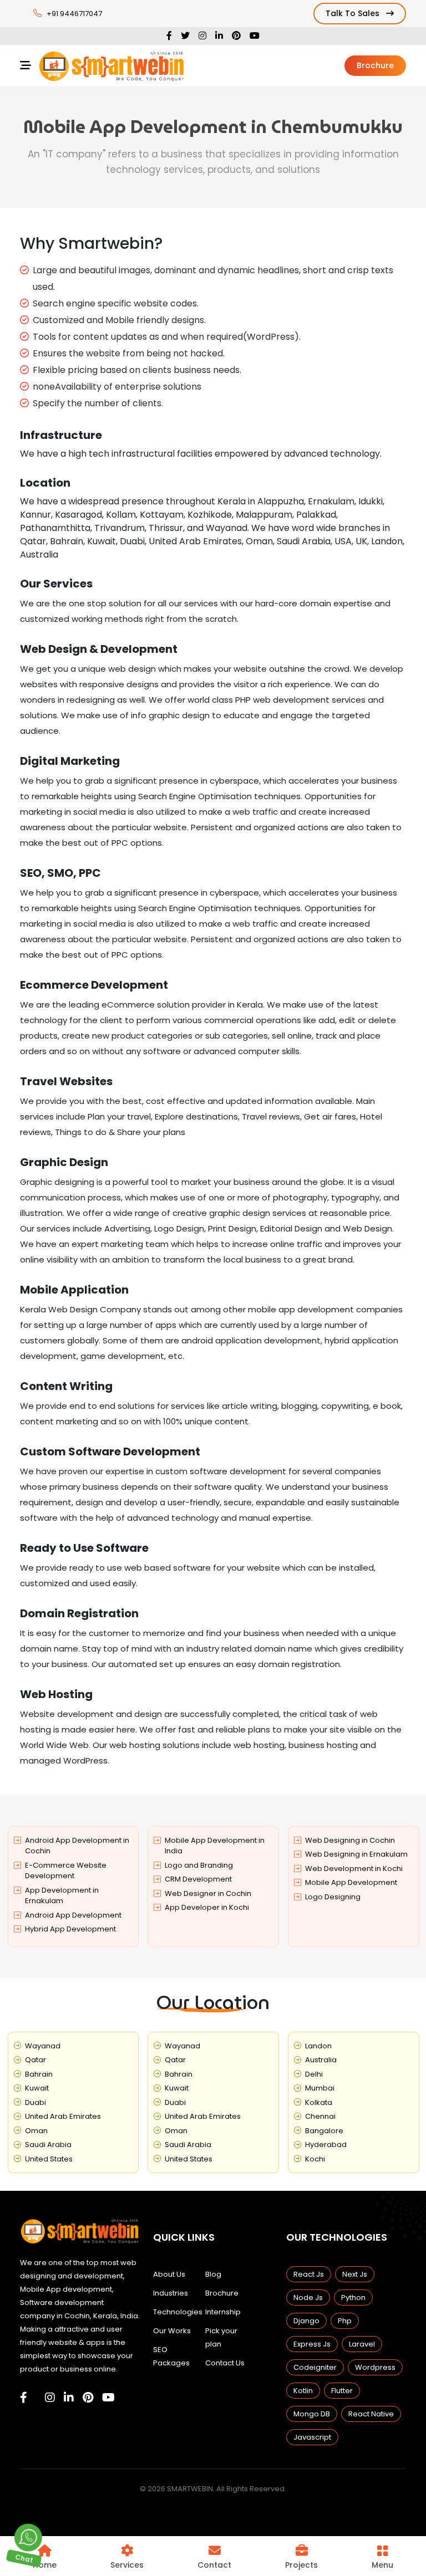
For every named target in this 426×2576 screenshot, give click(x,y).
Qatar (35, 2060)
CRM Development (198, 1879)
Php (345, 2321)
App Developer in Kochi (207, 1907)
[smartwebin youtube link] (108, 2398)
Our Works (172, 2331)
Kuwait (37, 2088)
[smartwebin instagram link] (50, 2398)
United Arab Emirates (63, 2116)
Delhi (314, 2074)
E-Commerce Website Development (66, 1871)
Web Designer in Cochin (208, 1893)
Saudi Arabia (48, 2145)
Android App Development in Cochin (77, 1846)
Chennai (320, 2116)
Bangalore (324, 2131)
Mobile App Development (351, 1882)
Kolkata (319, 2102)
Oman (36, 2131)
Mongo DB (312, 2414)
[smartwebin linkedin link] (69, 2398)
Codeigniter (315, 2367)
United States (49, 2159)
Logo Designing (333, 1897)
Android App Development (73, 1915)
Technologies (178, 2312)
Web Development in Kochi (354, 1869)
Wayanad (43, 2046)
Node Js (308, 2298)
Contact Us (225, 2363)
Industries (171, 2293)
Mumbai (320, 2088)
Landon (318, 2046)
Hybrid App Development (70, 1929)
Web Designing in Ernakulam (356, 1854)
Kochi (315, 2159)
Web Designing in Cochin (350, 1840)
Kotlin (303, 2391)
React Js (309, 2274)
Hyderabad (326, 2145)
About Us (169, 2274)
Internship (223, 2312)
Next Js (355, 2274)
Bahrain (39, 2074)
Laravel (362, 2344)
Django (306, 2321)
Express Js (312, 2344)
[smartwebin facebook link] (24, 2398)
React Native (371, 2414)
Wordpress (375, 2367)
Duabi (35, 2102)
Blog (213, 2274)
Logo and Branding (199, 1865)
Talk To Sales (354, 13)
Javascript (312, 2437)
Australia (321, 2060)
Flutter (342, 2391)
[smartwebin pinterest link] (88, 2398)
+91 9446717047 (74, 14)
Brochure (375, 65)
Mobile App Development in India (215, 1846)
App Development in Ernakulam (62, 1896)
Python (353, 2298)
